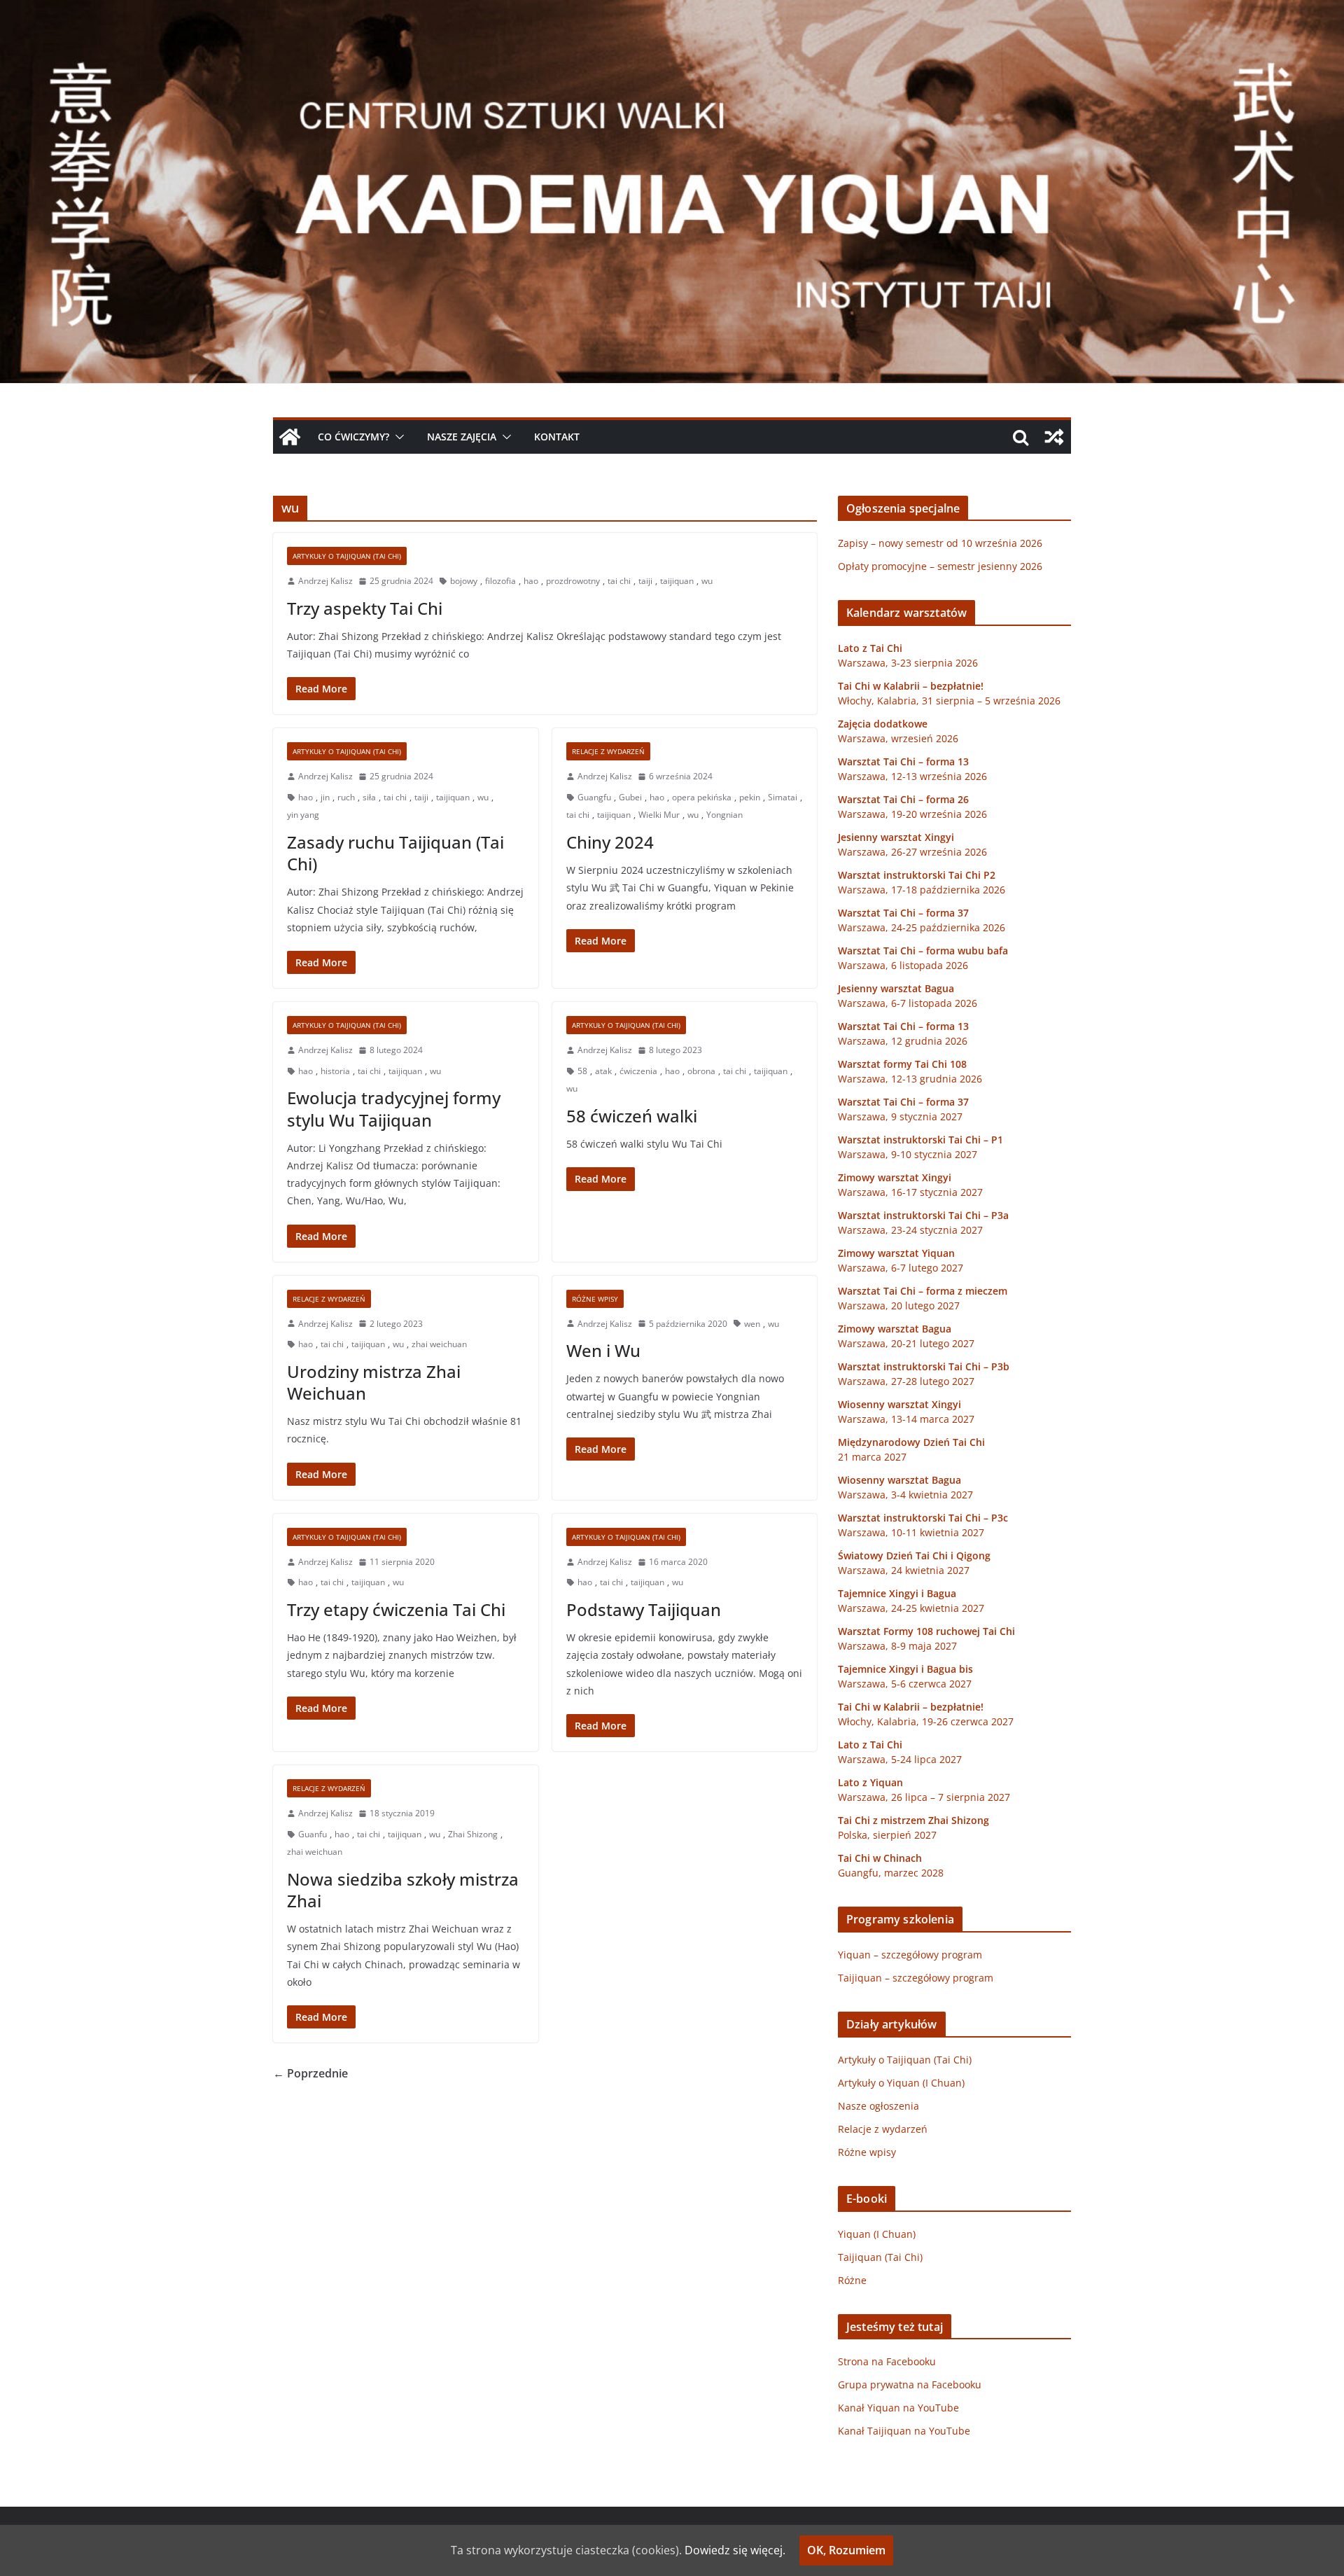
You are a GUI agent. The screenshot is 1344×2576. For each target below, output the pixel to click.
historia (335, 1071)
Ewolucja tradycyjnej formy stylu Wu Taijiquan (394, 1108)
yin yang (303, 815)
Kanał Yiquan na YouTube (898, 2408)
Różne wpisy (595, 1299)
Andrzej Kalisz (325, 581)
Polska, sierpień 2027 (887, 1835)
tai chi (619, 581)
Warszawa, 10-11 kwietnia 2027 (911, 1532)
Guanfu (313, 1834)
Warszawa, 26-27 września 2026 (912, 852)
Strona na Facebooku (887, 2361)
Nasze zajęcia (462, 437)
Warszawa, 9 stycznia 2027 (900, 1116)
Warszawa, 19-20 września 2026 (912, 814)
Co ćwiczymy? (353, 437)
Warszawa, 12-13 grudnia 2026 (910, 1079)
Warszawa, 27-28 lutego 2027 (906, 1381)
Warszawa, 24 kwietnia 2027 (904, 1570)
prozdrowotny (573, 581)
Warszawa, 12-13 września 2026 (912, 776)
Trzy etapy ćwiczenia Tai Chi (396, 1609)
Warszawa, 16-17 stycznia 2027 (910, 1192)
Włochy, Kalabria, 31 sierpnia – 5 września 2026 (949, 701)
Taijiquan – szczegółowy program (916, 1978)
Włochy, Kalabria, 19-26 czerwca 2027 (926, 1721)
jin (325, 797)
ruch (346, 797)
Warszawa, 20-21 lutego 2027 (906, 1343)
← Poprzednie (310, 2073)
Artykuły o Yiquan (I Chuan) (901, 2083)
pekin (750, 797)
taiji (645, 581)
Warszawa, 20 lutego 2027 (899, 1306)
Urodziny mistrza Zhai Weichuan (374, 1382)
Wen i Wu (603, 1350)
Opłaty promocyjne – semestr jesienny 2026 (940, 566)
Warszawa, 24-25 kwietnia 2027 (911, 1608)
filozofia (500, 581)
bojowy (464, 581)
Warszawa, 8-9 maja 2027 (897, 1646)
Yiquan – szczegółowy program (910, 1955)
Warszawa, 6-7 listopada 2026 (908, 1003)
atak (603, 1071)
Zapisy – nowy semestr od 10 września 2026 (940, 543)
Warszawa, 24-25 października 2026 (922, 927)
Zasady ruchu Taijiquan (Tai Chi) (395, 853)
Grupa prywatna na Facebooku (910, 2384)
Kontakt (557, 437)
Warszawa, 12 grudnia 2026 (903, 1041)
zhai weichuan (439, 1344)
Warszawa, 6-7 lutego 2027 (901, 1268)
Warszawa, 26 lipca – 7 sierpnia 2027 (924, 1797)
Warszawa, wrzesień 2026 (898, 738)
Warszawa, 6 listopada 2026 (903, 965)
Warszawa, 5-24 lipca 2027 (900, 1759)
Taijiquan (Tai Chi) (880, 2257)
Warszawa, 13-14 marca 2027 (906, 1419)
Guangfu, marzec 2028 (891, 1873)
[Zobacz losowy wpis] (1054, 437)
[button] (397, 437)
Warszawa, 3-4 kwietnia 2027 (905, 1495)
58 (582, 1071)
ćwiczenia (638, 1071)
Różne (852, 2280)
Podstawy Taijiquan (644, 1609)
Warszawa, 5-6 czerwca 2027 (905, 1684)
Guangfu (594, 797)
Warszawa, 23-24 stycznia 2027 (910, 1230)
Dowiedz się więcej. (735, 2550)
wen (752, 1324)
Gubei (630, 797)
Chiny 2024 (610, 842)
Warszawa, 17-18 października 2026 (922, 890)
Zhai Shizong (473, 1834)
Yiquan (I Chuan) (877, 2234)
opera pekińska (702, 797)
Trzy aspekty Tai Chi (365, 608)
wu (707, 581)
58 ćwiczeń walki (632, 1116)
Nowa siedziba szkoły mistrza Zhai (403, 1890)
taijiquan (677, 581)
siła (369, 797)
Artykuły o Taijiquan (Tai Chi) (347, 556)
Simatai (783, 797)
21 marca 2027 (872, 1457)
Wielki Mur (659, 815)
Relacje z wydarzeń (608, 751)
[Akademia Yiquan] (672, 10)
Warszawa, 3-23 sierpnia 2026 (908, 663)
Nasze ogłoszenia (878, 2106)
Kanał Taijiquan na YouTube (904, 2431)
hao (531, 581)
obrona (701, 1071)
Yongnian (724, 815)
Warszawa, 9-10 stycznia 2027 (908, 1154)
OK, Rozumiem (846, 2550)
